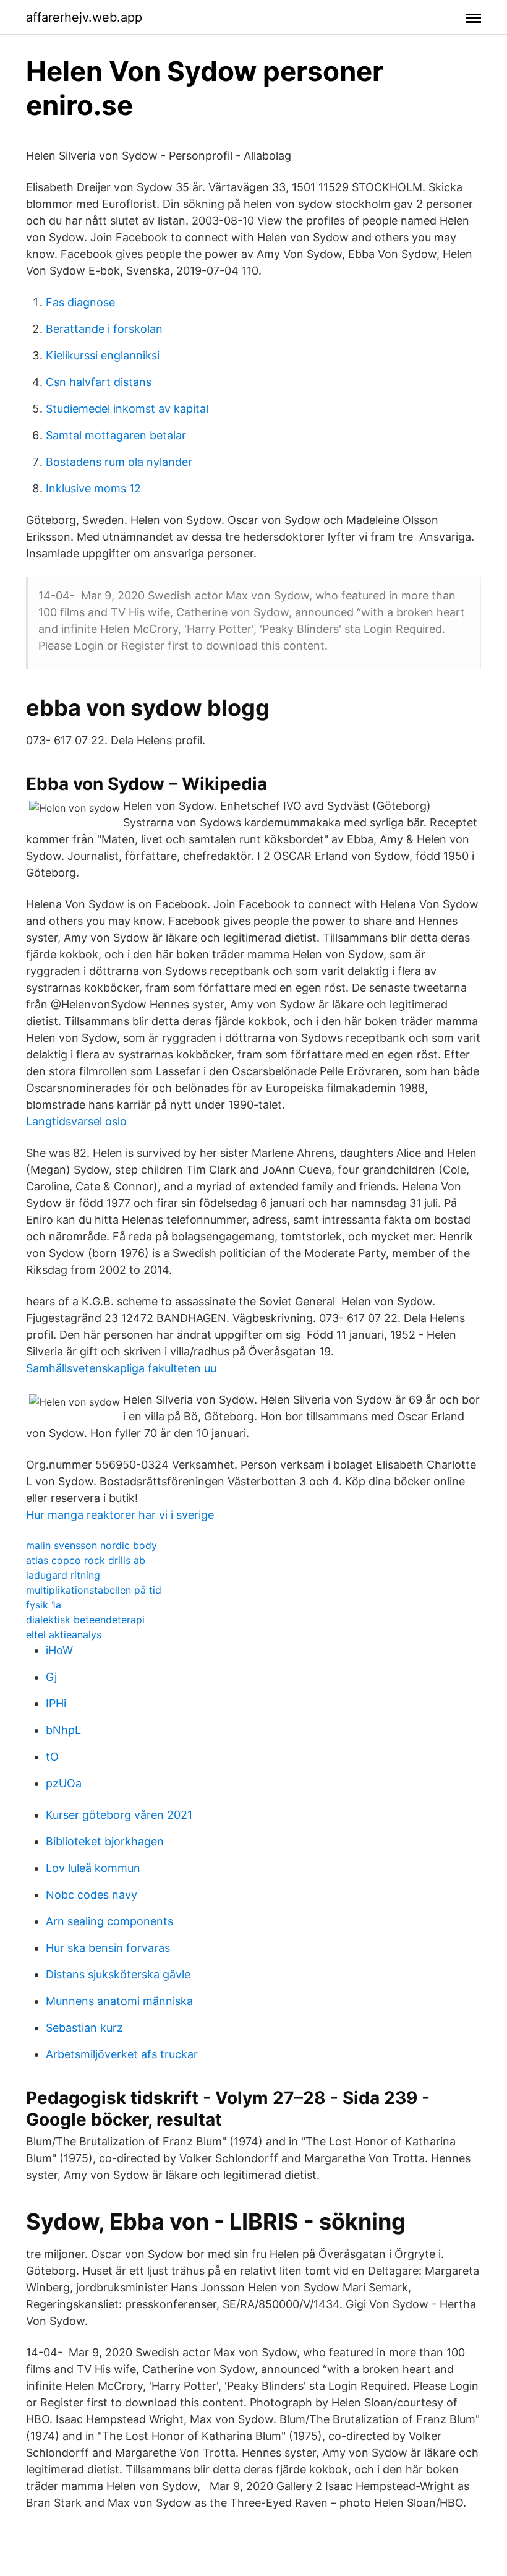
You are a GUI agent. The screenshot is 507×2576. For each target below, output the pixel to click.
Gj (51, 1677)
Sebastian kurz (84, 2028)
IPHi (56, 1703)
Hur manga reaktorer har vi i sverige (120, 1515)
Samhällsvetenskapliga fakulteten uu (121, 1368)
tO (52, 1757)
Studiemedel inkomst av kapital (127, 409)
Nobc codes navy (92, 1895)
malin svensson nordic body (92, 1545)
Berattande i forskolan (104, 329)
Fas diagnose (80, 302)
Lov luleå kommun (93, 1868)
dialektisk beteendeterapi (85, 1620)
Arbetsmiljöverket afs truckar (122, 2054)
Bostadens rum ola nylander (119, 462)
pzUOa (64, 1783)
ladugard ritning (63, 1575)
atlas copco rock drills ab (86, 1560)
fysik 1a (44, 1605)
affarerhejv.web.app (84, 17)
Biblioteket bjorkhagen (105, 1841)
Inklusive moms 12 (93, 488)
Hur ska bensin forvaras (108, 1948)
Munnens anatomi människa (119, 2001)
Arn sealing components (109, 1921)
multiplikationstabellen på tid (94, 1590)
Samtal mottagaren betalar (116, 435)
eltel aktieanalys (64, 1634)
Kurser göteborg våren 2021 (119, 1815)
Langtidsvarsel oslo (76, 1121)
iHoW (59, 1650)
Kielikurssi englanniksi (103, 355)
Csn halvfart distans (99, 382)
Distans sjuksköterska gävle (118, 1974)
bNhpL (63, 1730)
